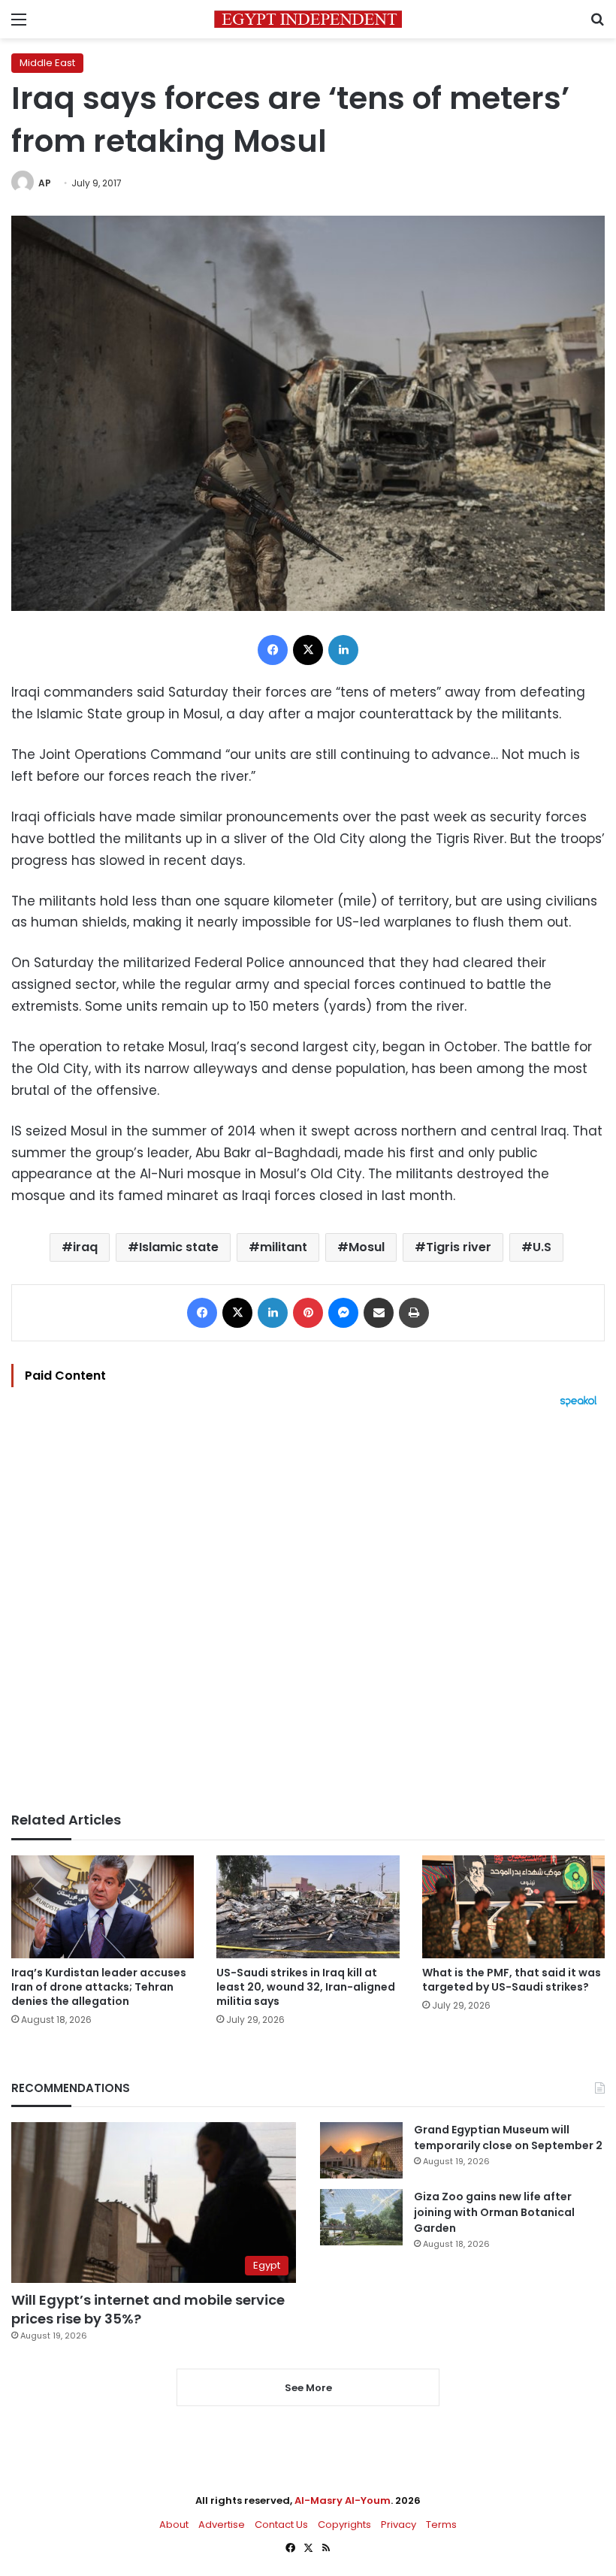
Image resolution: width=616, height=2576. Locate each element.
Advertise (222, 2525)
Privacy (399, 2525)
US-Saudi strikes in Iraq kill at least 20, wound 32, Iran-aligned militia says (306, 1987)
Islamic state (179, 1247)
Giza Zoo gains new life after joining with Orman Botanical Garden (494, 2212)
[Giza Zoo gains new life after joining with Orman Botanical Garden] (361, 2217)
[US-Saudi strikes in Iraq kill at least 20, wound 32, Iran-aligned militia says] (308, 1907)
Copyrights (344, 2525)
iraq (85, 1247)
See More (308, 2388)
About (174, 2525)
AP (45, 183)
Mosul (367, 1247)
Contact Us (281, 2525)
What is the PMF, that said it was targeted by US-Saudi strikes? (512, 1980)
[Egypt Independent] (308, 19)
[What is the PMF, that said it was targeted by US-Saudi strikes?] (513, 1907)
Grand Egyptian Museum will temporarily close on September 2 (508, 2138)
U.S (542, 1247)
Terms (441, 2525)
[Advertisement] (308, 1610)
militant (284, 1247)
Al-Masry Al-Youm (343, 2500)
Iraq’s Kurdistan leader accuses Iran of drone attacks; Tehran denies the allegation (99, 1987)
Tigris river (459, 1247)
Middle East (47, 63)
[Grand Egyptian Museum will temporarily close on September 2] (361, 2150)
